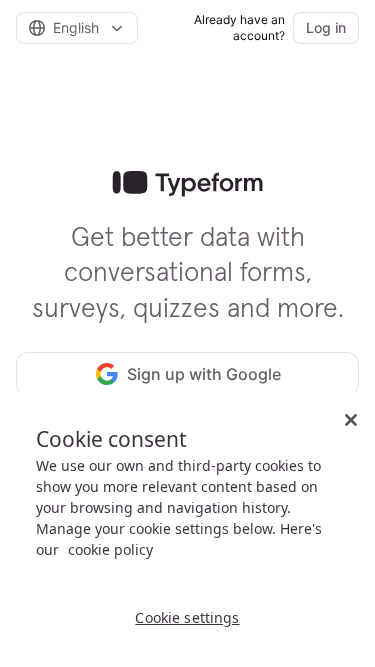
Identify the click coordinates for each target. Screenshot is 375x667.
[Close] (351, 420)
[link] (187, 184)
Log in (326, 27)
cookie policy (110, 549)
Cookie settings (187, 617)
